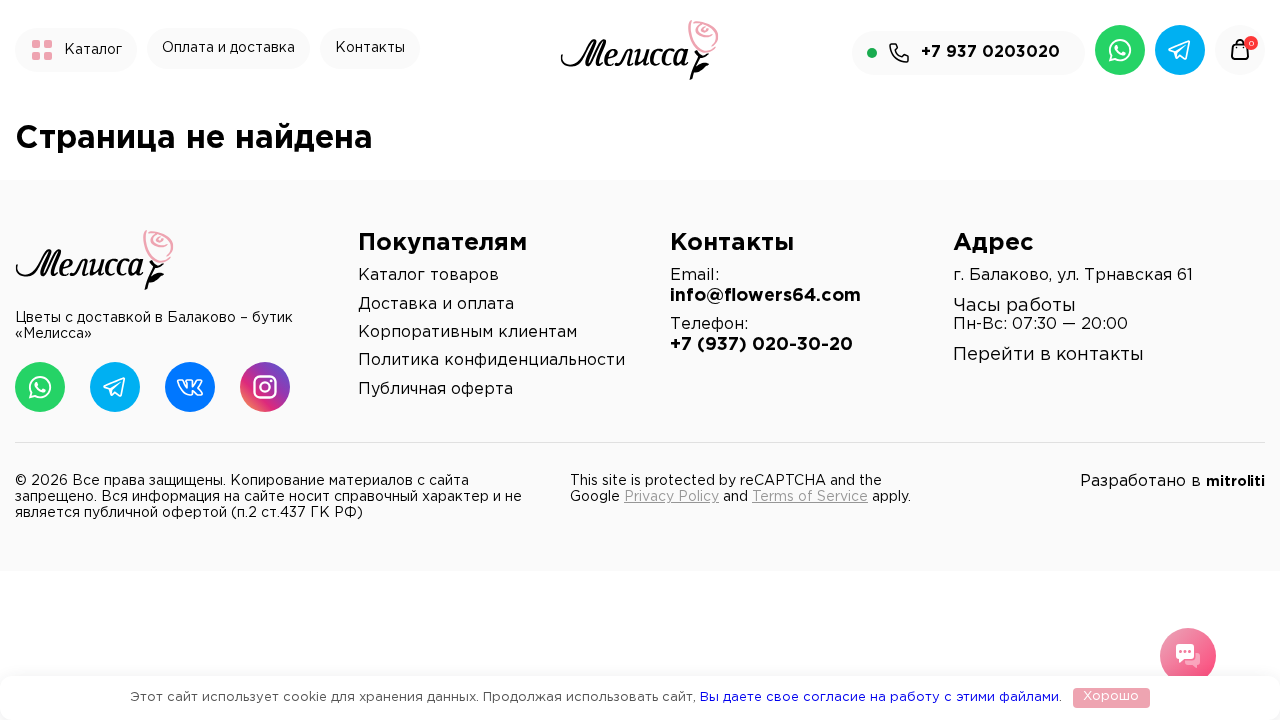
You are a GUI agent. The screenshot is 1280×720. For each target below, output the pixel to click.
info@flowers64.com (765, 296)
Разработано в (1172, 481)
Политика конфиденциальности (491, 360)
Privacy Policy (671, 497)
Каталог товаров (428, 275)
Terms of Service (810, 497)
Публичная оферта (435, 389)
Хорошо (1111, 696)
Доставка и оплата (436, 304)
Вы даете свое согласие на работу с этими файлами (879, 696)
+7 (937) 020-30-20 (761, 345)
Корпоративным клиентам (467, 332)
